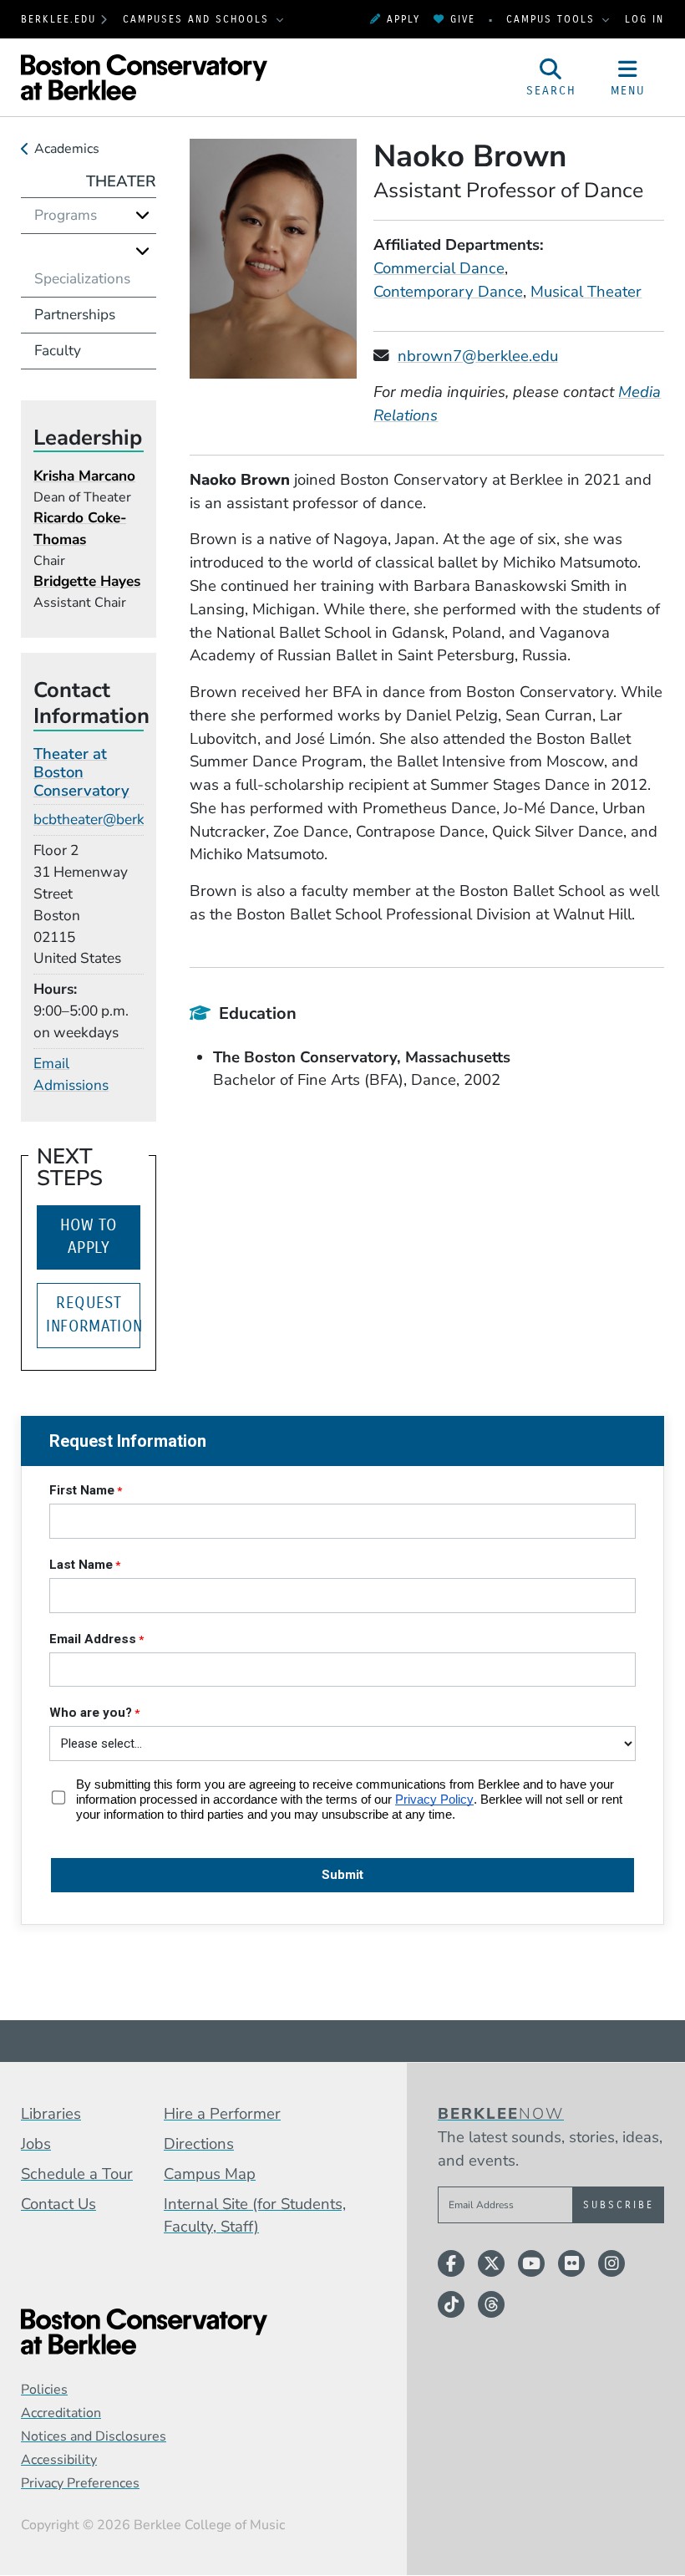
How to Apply (89, 1237)
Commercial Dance (439, 268)
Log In (644, 19)
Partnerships (75, 315)
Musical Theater (586, 292)
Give (463, 19)
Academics (67, 149)
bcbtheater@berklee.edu (112, 820)
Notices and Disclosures (94, 2436)
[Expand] (142, 215)
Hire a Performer (222, 2114)
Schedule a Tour (77, 2174)
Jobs (36, 2144)
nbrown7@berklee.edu (478, 356)
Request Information (93, 1315)
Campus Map (210, 2174)
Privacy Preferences (80, 2483)
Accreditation (61, 2413)
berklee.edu (58, 19)
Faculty (58, 351)
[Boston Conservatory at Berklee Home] (191, 2332)
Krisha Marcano (84, 476)
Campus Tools (553, 19)
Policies (44, 2390)
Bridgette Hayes (87, 581)
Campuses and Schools (198, 19)
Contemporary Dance (448, 292)
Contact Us (58, 2204)
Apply (403, 19)
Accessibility (59, 2460)
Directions (199, 2144)
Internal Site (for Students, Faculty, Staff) (255, 2216)
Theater (121, 181)
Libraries (51, 2114)
